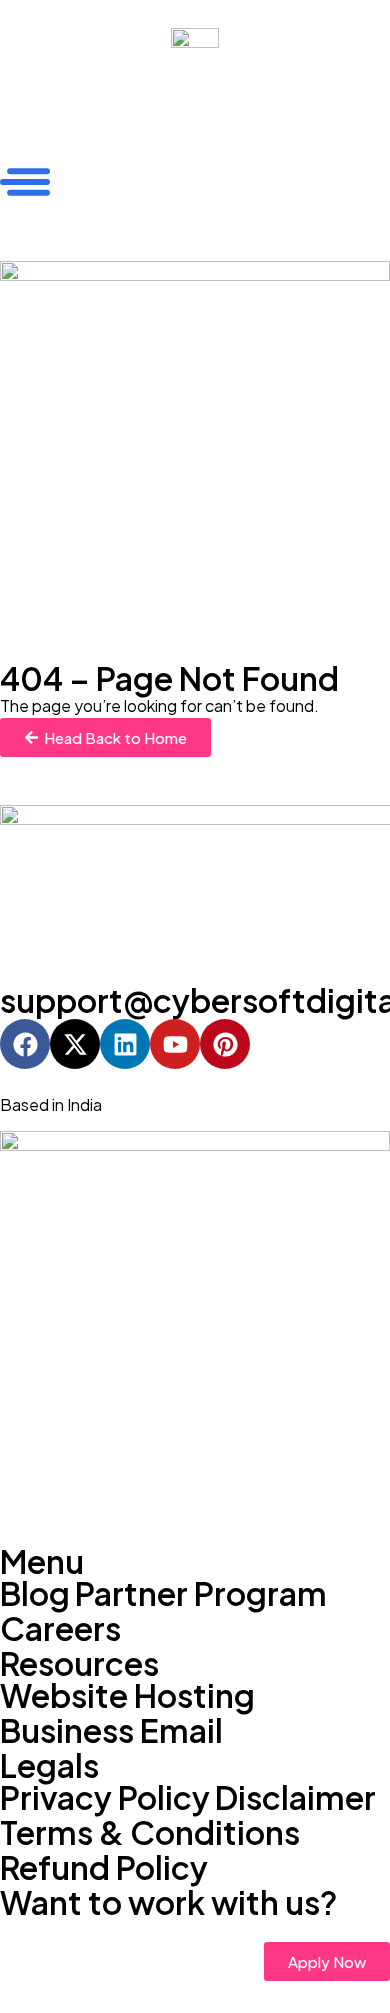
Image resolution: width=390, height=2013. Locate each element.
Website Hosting (127, 1695)
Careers (60, 1628)
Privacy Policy (105, 1797)
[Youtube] (175, 1044)
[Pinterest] (225, 1044)
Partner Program (201, 1593)
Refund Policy (104, 1867)
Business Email (111, 1730)
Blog (35, 1593)
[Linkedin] (125, 1044)
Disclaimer (295, 1797)
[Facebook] (25, 1044)
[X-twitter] (75, 1044)
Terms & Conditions (150, 1832)
